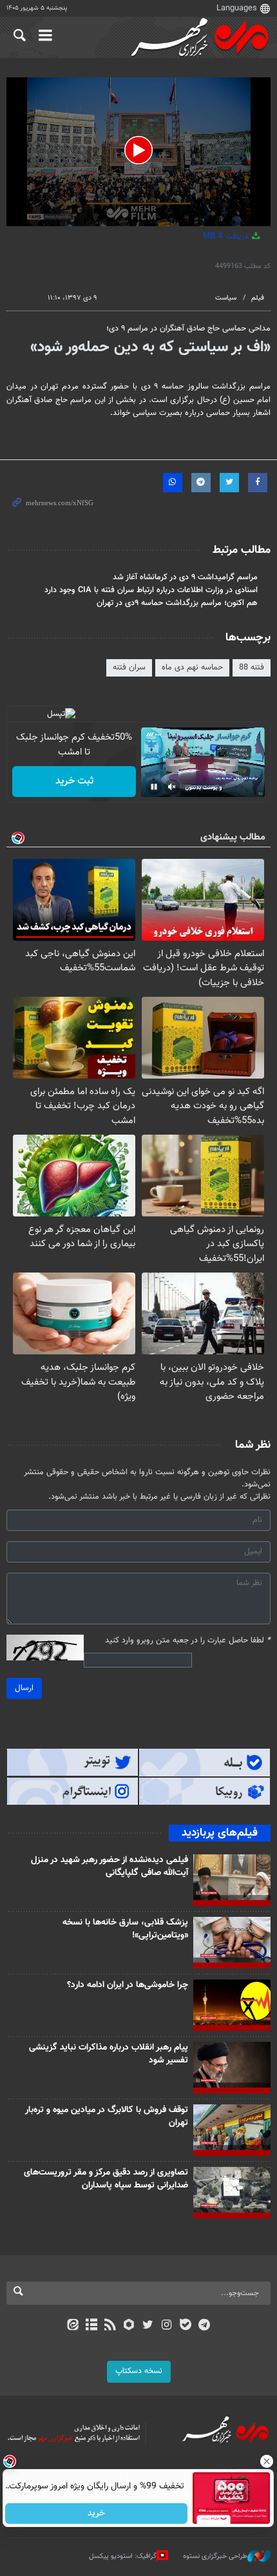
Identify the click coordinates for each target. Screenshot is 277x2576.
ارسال (24, 1688)
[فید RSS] (110, 2326)
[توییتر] (148, 2326)
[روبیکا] (129, 2326)
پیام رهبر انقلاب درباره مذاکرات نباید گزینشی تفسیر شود (109, 2054)
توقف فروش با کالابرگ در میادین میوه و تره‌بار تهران (107, 2117)
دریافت (227, 236)
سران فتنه (129, 668)
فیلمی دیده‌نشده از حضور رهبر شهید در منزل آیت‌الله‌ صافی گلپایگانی (110, 1867)
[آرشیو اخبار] (91, 2326)
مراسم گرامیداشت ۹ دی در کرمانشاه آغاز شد (185, 577)
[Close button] (267, 2461)
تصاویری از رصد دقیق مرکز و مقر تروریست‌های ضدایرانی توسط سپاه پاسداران (106, 2179)
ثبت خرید (74, 781)
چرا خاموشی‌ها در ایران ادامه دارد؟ (128, 1985)
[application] (138, 152)
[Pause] (154, 787)
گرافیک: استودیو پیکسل (123, 2556)
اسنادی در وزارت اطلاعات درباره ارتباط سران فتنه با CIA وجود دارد (151, 590)
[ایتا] (72, 2326)
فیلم (258, 298)
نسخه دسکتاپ (139, 2371)
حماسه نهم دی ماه (192, 668)
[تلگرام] (205, 2326)
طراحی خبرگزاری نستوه (215, 2556)
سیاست (226, 298)
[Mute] (172, 787)
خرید (97, 2514)
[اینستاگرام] (167, 2326)
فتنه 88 (252, 668)
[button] (138, 150)
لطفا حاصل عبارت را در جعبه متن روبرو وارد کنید (188, 1641)
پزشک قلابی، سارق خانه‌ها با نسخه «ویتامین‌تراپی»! (125, 1929)
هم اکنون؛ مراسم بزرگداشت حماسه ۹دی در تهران (177, 603)
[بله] (185, 2326)
